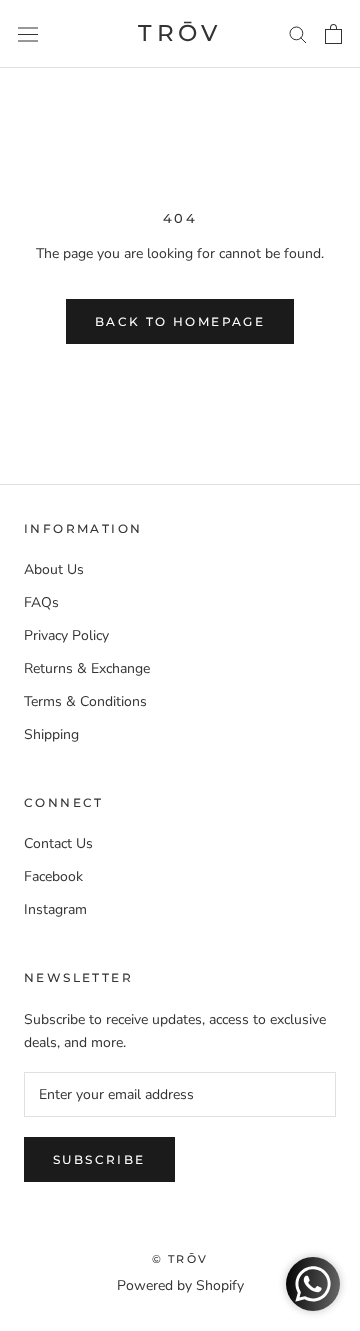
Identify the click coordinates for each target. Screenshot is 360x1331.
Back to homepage (180, 321)
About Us (54, 569)
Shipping (51, 734)
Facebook (53, 876)
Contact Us (58, 843)
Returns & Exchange (87, 668)
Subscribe (99, 1159)
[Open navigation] (28, 33)
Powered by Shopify (180, 1285)
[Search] (298, 33)
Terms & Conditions (85, 701)
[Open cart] (333, 34)
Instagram (55, 909)
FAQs (41, 602)
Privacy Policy (66, 635)
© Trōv (180, 1259)
